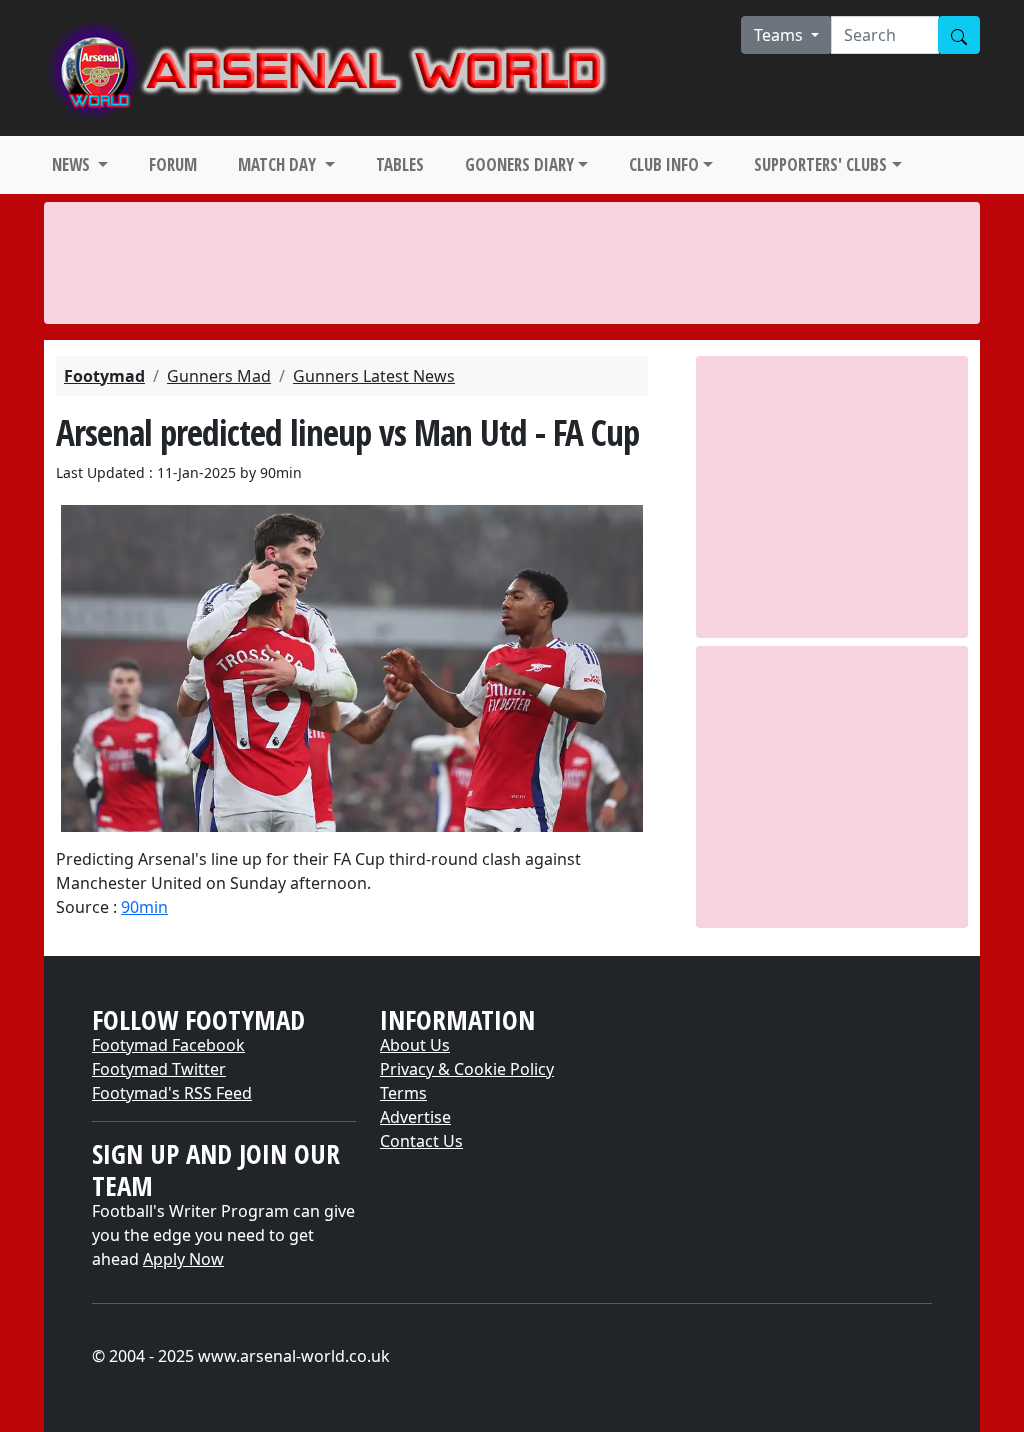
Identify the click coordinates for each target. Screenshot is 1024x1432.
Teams (780, 35)
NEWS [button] (73, 164)
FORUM (173, 164)
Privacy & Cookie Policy (467, 1069)
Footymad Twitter (159, 1069)
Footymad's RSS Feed (172, 1093)
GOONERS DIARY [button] (519, 164)
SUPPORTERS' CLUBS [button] (820, 164)
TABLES (400, 164)
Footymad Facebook (168, 1045)
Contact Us (421, 1141)
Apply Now (183, 1259)
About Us (415, 1045)
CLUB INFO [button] (664, 164)
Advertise (415, 1117)
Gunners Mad (219, 376)
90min (144, 907)
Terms (403, 1093)
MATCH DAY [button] (279, 164)
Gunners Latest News (374, 376)
